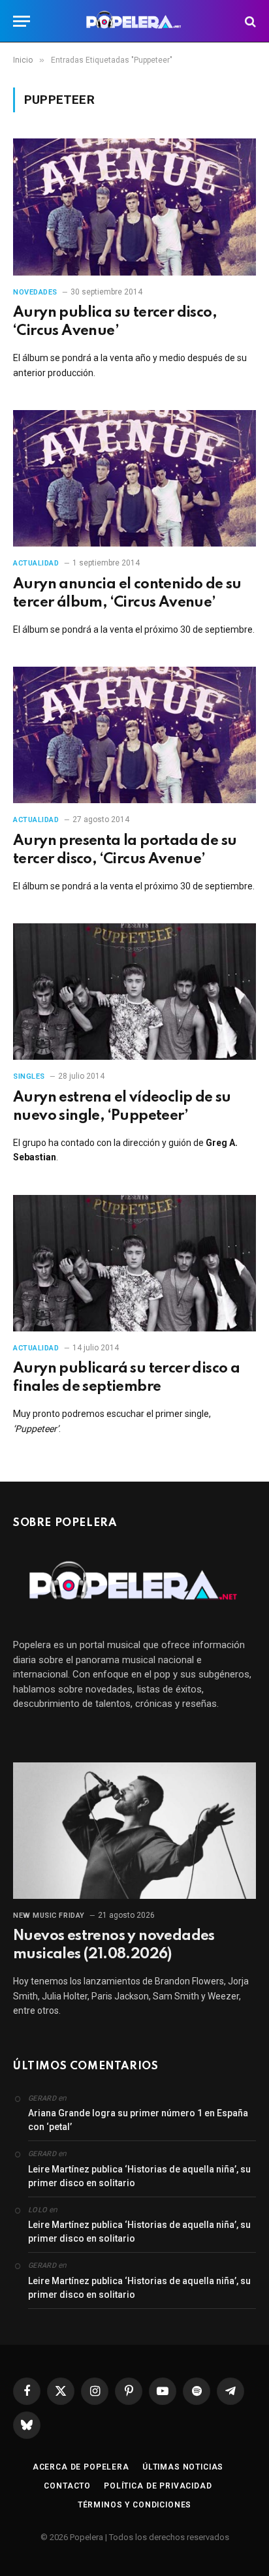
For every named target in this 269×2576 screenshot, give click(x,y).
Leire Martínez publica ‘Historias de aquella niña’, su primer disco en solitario (139, 2176)
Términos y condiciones (134, 2505)
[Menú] (22, 21)
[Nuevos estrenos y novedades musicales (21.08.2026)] (134, 1831)
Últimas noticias (183, 2467)
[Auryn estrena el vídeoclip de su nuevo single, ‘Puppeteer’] (134, 992)
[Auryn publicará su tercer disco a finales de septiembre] (134, 1263)
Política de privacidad (158, 2486)
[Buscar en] (249, 21)
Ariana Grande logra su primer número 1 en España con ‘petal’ (138, 2120)
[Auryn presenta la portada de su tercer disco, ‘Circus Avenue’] (134, 735)
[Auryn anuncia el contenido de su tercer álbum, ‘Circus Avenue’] (134, 478)
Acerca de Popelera (81, 2467)
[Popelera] (135, 21)
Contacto (67, 2486)
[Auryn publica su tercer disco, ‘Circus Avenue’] (134, 207)
